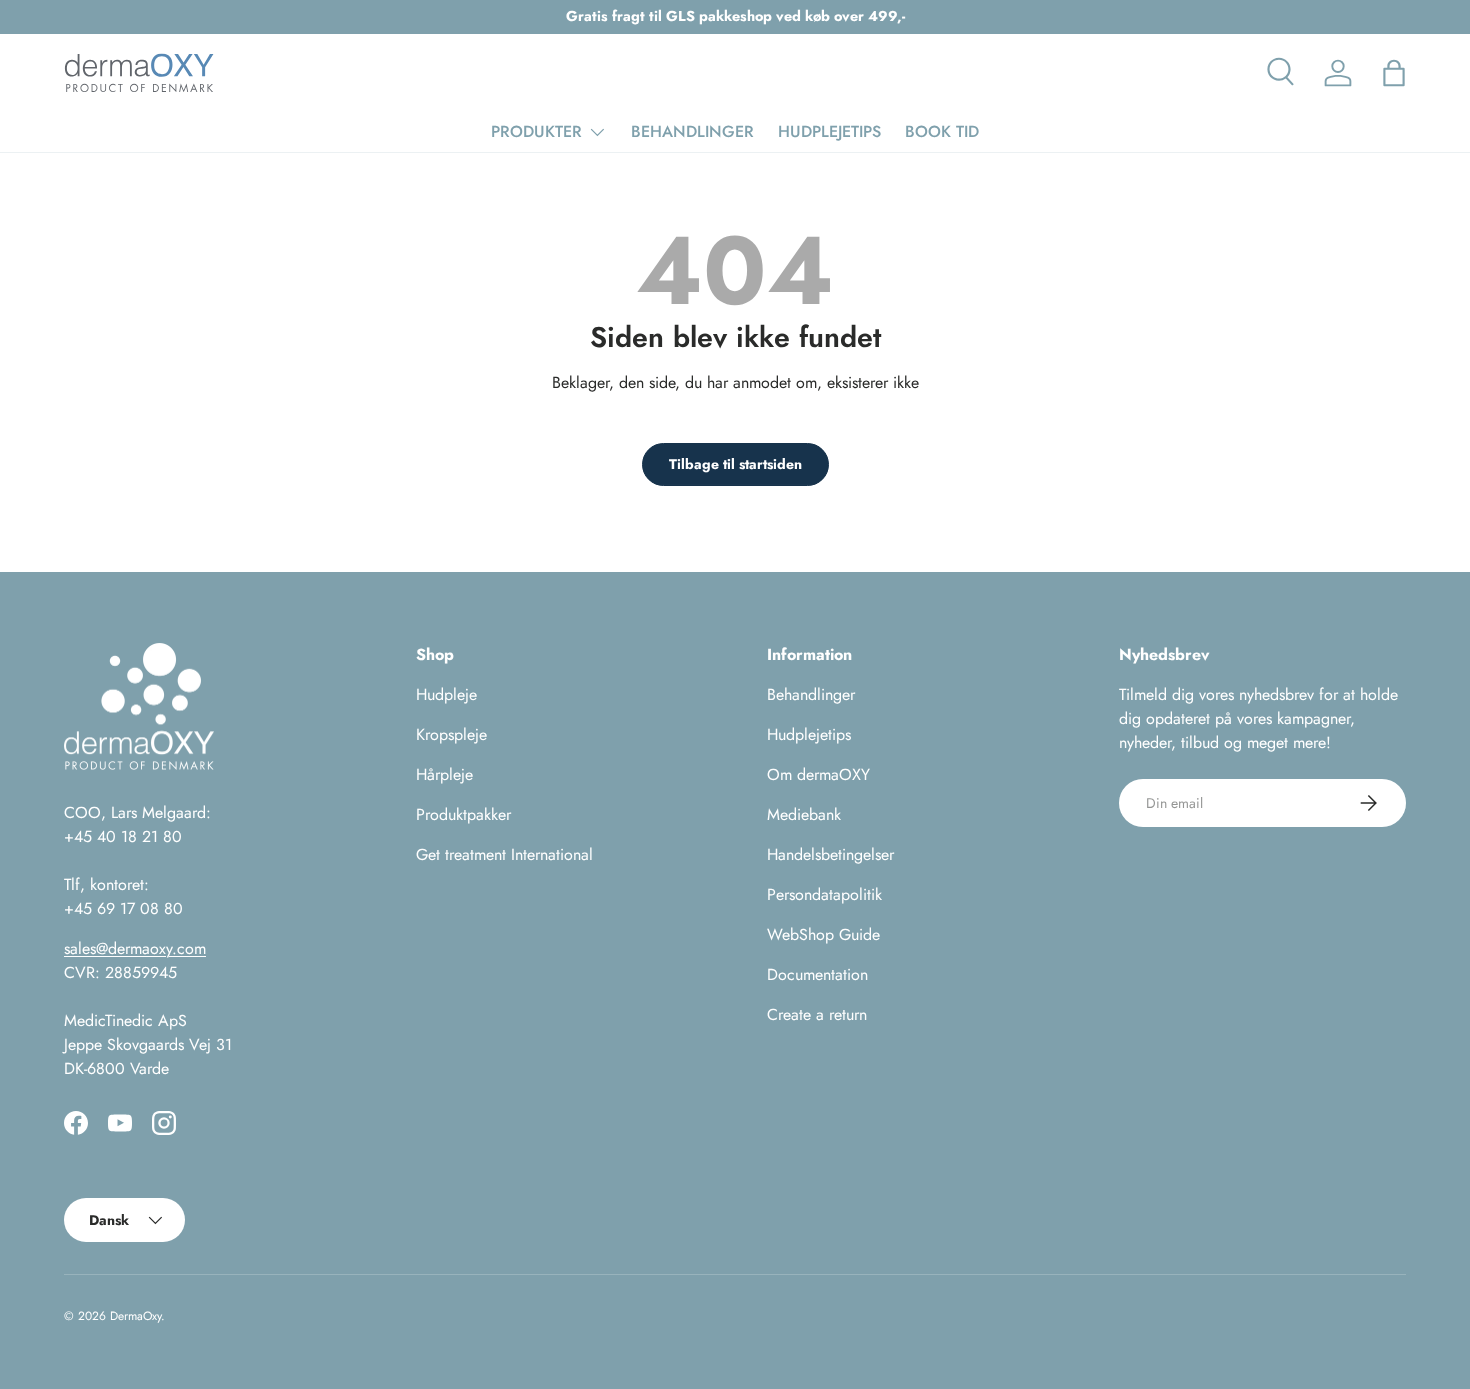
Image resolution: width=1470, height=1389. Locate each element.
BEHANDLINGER (692, 131)
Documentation (817, 974)
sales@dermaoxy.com (135, 948)
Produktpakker (463, 814)
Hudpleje (446, 694)
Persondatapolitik (824, 894)
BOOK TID (942, 131)
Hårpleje (444, 774)
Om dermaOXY (818, 774)
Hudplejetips (809, 734)
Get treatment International (504, 854)
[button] (1394, 73)
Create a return (817, 1014)
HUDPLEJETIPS (829, 131)
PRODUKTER (536, 131)
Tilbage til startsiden (735, 464)
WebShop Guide (823, 934)
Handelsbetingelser (830, 854)
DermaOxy (135, 1316)
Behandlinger (811, 694)
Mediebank (804, 814)
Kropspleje (451, 734)
